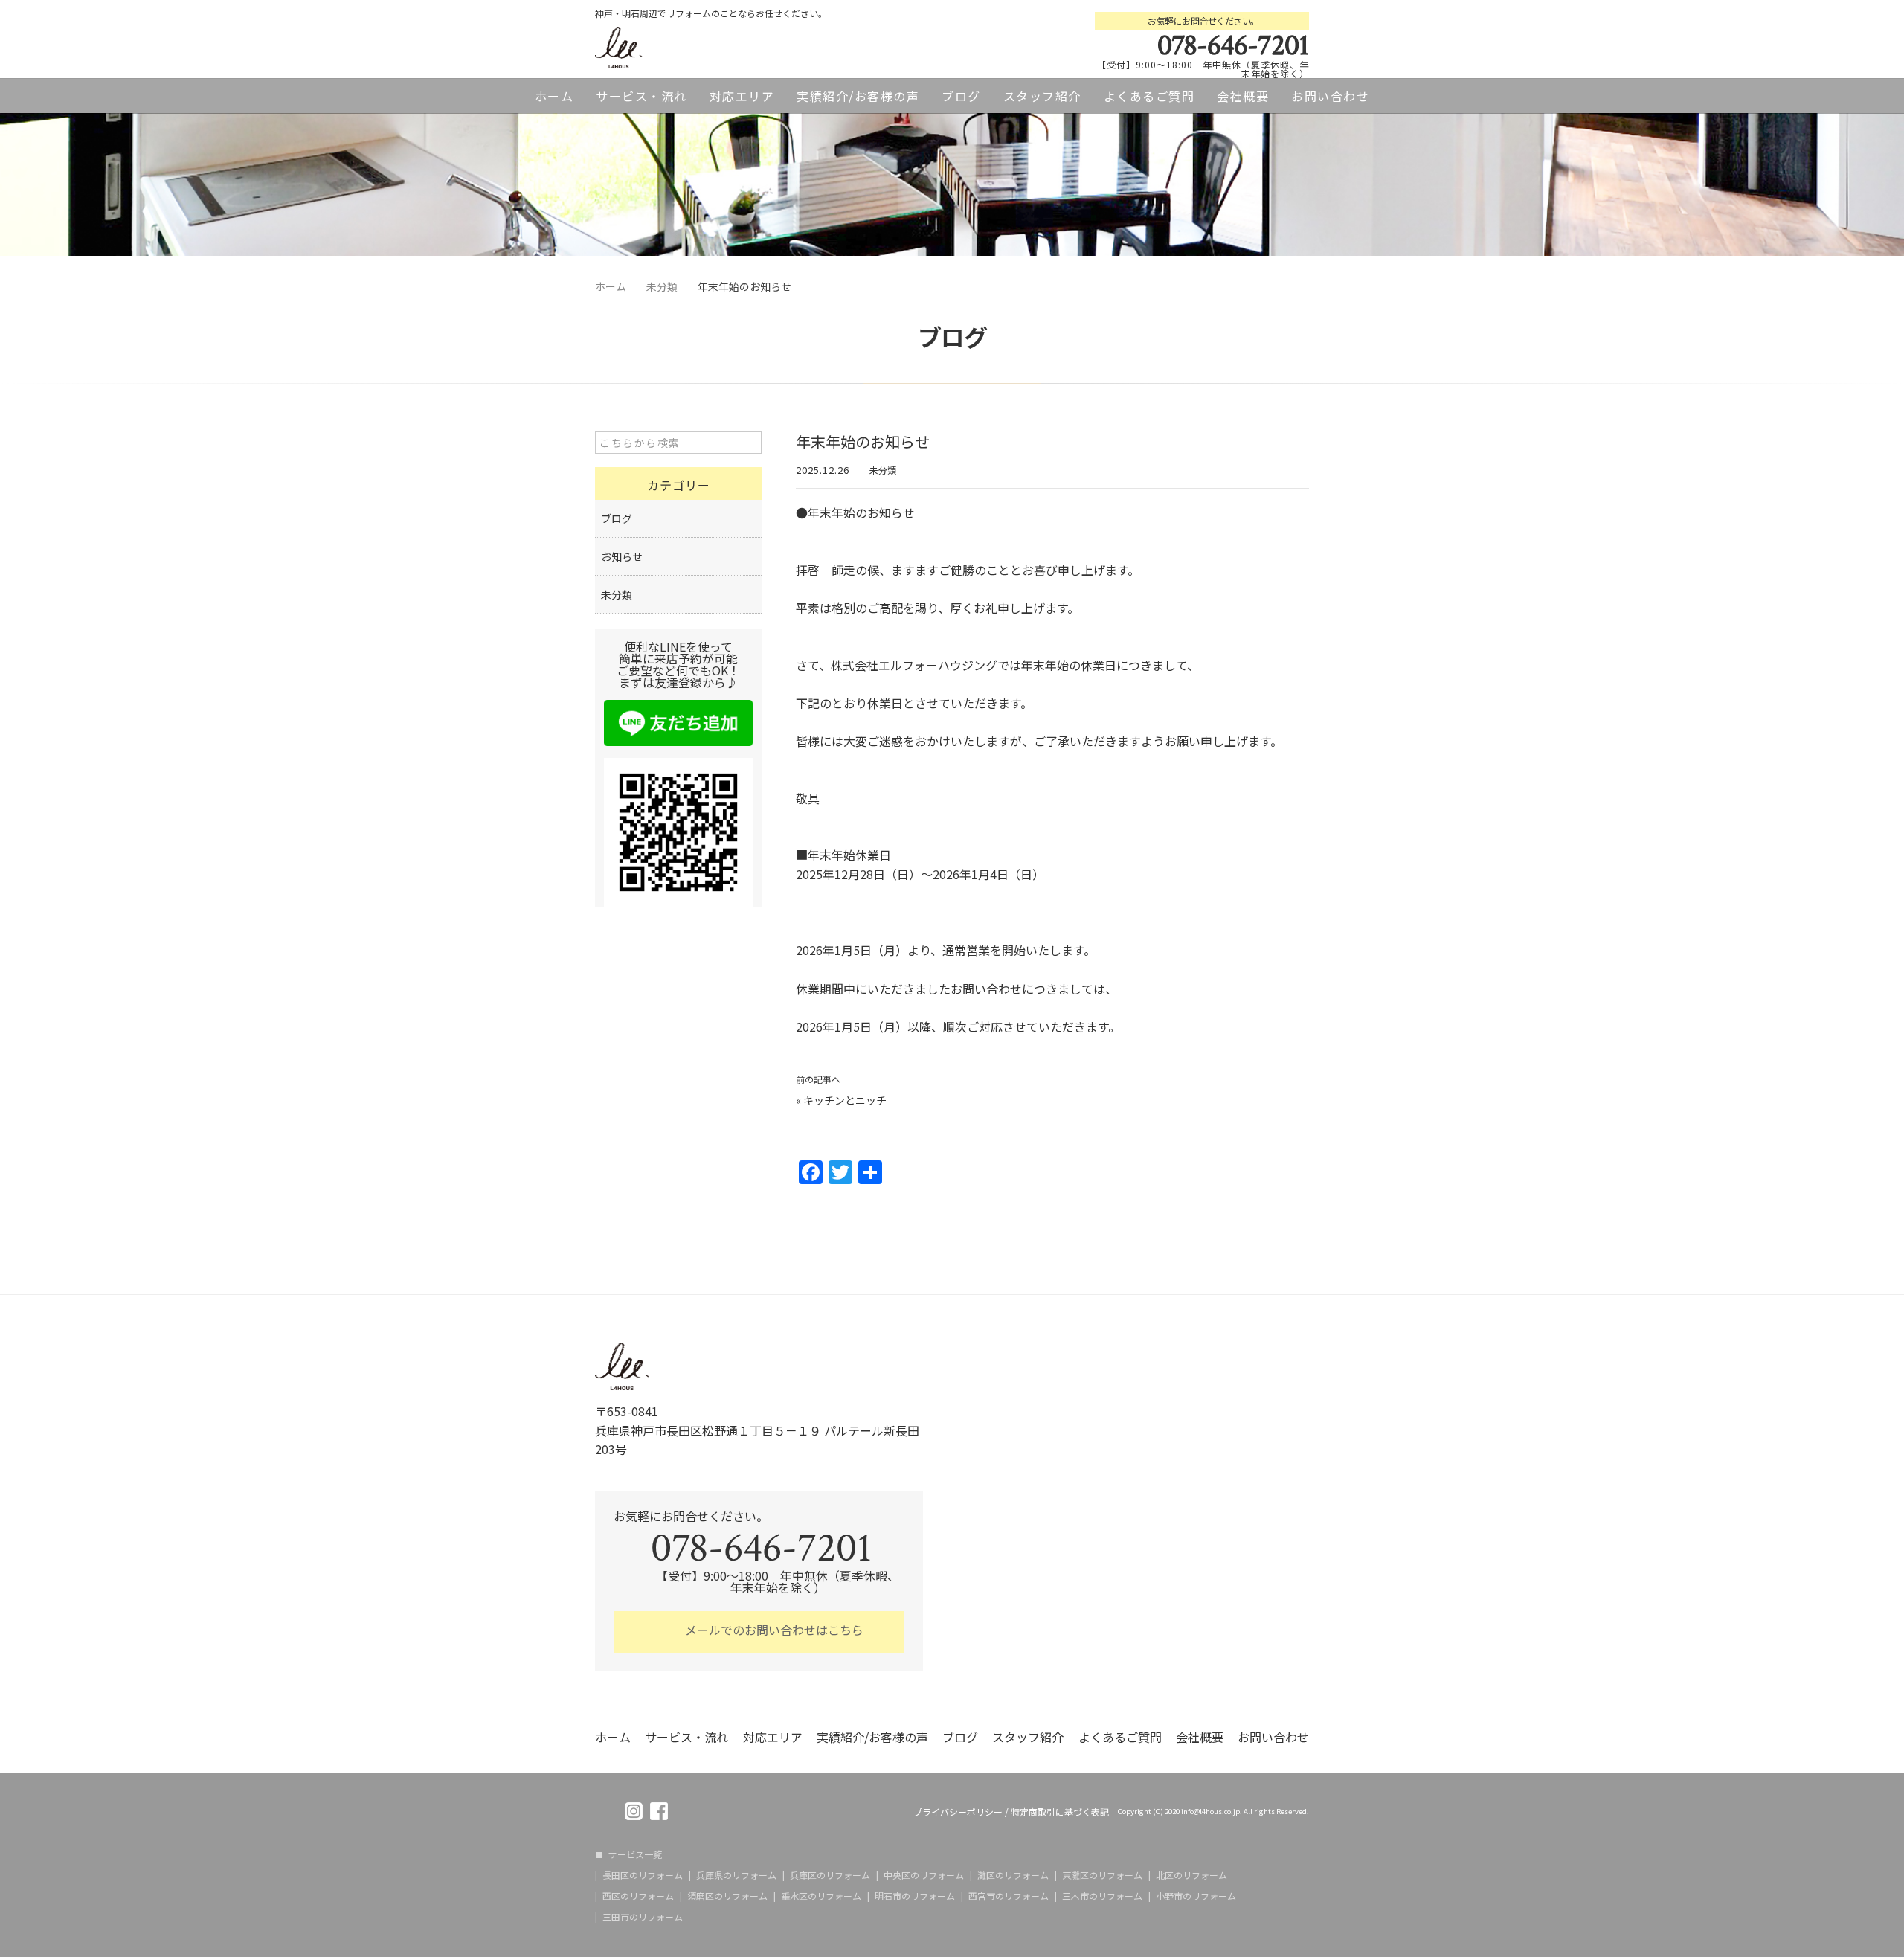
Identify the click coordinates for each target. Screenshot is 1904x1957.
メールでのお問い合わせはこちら (773, 1630)
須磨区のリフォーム (727, 1896)
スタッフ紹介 (1042, 96)
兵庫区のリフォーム (830, 1875)
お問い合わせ (1330, 96)
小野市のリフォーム (1196, 1896)
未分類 (883, 470)
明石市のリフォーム (915, 1896)
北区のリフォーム (1191, 1875)
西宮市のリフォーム (1009, 1896)
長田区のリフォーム (643, 1875)
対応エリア (742, 96)
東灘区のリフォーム (1102, 1875)
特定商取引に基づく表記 (1060, 1812)
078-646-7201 (1233, 45)
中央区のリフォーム (924, 1875)
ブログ (961, 96)
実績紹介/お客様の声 (858, 96)
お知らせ (622, 556)
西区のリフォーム (638, 1896)
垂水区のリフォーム (821, 1896)
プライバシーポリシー (958, 1812)
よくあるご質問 (1149, 96)
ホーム (554, 96)
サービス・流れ (641, 96)
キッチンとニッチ (845, 1100)
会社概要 (1243, 96)
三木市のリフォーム (1102, 1896)
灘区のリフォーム (1013, 1875)
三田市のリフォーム (643, 1917)
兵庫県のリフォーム (736, 1875)
